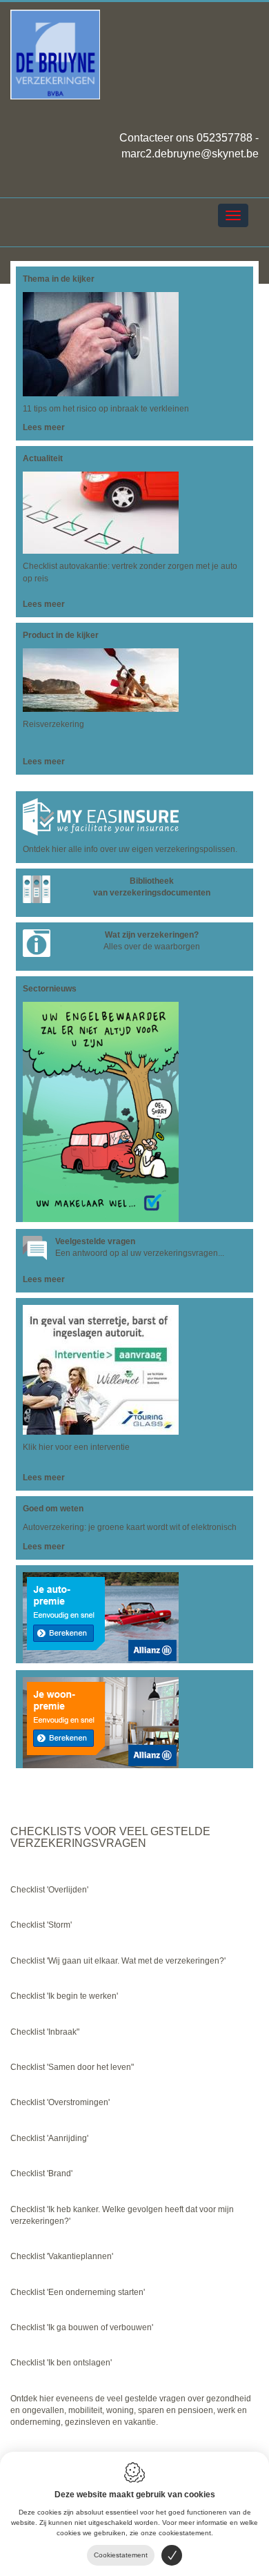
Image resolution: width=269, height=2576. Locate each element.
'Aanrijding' (68, 2138)
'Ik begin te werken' (81, 1996)
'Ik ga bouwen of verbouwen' (100, 2327)
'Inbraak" (63, 2032)
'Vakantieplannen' (80, 2256)
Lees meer (44, 427)
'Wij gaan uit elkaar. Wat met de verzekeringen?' (136, 1961)
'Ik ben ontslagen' (79, 2363)
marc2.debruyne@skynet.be (190, 154)
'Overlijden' (68, 1890)
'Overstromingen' (78, 2102)
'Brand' (60, 2173)
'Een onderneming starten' (96, 2292)
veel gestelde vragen (147, 2399)
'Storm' (59, 1925)
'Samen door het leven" (90, 2067)
